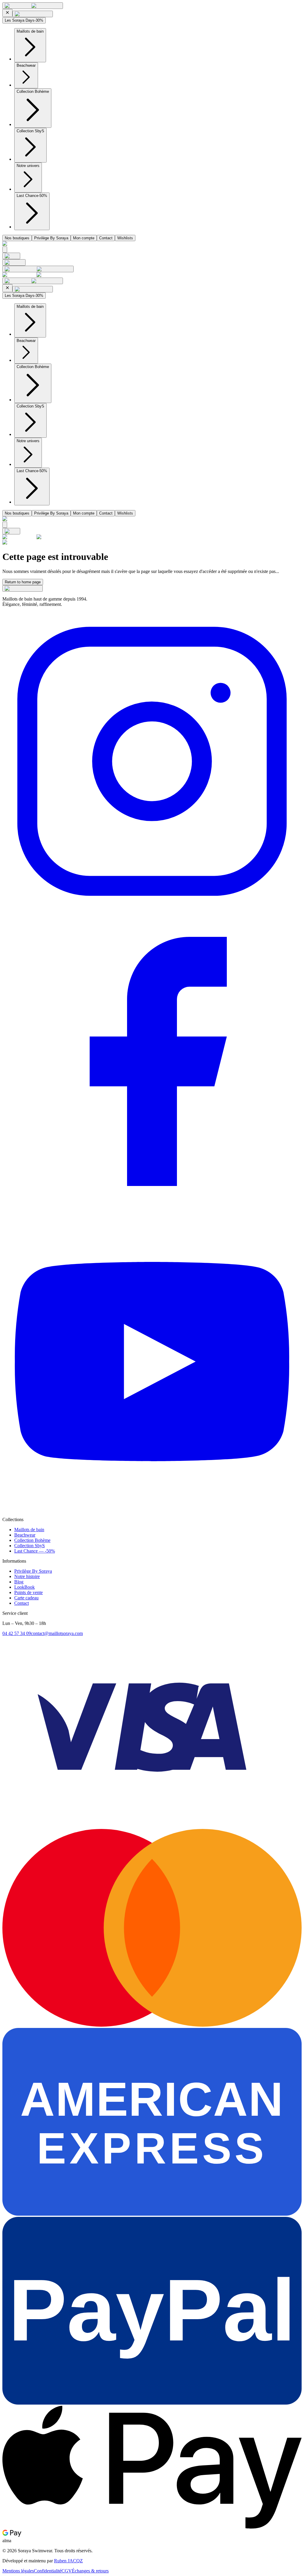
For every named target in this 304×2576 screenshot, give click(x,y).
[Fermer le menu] (7, 13)
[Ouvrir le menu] (33, 6)
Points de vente (28, 1592)
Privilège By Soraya (51, 238)
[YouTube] (152, 1509)
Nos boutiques (17, 238)
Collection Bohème (32, 1540)
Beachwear (25, 1535)
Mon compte (84, 238)
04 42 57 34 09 (17, 1633)
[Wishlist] (14, 262)
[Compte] (38, 269)
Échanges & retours (90, 2571)
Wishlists (125, 238)
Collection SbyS (30, 1546)
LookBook (24, 1587)
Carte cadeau (26, 1598)
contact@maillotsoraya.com (57, 1633)
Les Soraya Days (24, 20)
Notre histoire (27, 1576)
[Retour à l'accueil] (11, 256)
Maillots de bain (29, 1530)
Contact (106, 238)
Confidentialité (48, 2571)
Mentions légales (18, 2571)
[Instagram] (152, 909)
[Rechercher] (5, 250)
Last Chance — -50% (35, 1551)
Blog (19, 1582)
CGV (67, 2571)
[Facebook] (152, 1209)
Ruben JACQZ (68, 2561)
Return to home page (23, 582)
